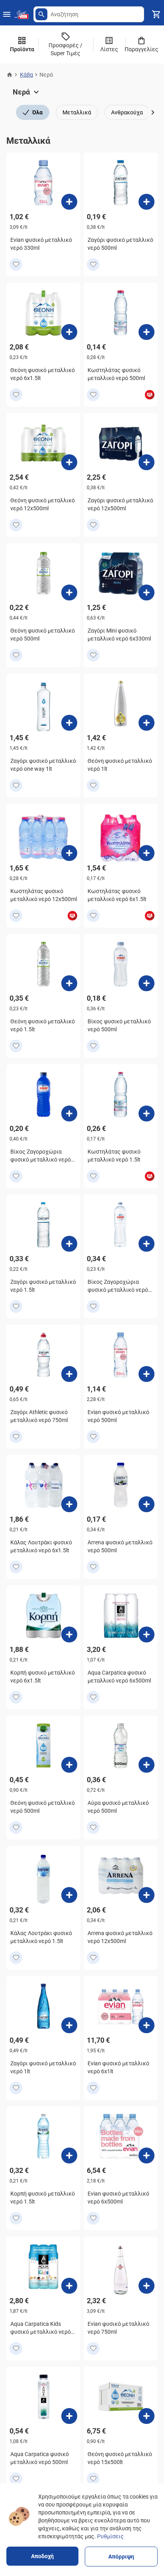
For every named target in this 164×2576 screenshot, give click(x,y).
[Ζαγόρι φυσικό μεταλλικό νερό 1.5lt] (69, 1244)
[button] (41, 14)
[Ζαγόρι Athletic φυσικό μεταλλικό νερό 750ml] (69, 1374)
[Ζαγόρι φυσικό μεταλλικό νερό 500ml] (146, 202)
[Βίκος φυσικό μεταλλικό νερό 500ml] (146, 983)
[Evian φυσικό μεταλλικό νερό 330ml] (69, 202)
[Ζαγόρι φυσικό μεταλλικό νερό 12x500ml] (146, 462)
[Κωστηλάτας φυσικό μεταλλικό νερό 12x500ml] (69, 853)
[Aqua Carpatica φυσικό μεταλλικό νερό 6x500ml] (146, 1634)
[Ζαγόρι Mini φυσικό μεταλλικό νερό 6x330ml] (146, 592)
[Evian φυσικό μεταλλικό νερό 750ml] (146, 2286)
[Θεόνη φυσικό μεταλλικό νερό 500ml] (69, 592)
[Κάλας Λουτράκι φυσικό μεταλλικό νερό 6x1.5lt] (69, 1504)
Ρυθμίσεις (110, 2536)
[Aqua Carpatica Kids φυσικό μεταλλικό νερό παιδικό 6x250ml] (69, 2286)
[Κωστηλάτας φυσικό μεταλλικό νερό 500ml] (146, 332)
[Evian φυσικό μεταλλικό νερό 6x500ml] (146, 2155)
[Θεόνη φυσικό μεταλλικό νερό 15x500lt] (146, 2416)
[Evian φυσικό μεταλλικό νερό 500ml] (146, 1374)
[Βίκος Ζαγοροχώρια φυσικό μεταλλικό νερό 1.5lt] (146, 1244)
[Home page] (10, 75)
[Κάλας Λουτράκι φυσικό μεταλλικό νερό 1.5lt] (69, 1895)
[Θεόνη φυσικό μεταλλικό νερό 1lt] (146, 723)
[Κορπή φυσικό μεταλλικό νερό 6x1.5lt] (69, 1634)
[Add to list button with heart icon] (16, 264)
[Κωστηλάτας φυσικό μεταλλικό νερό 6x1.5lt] (146, 853)
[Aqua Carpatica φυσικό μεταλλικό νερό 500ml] (69, 2416)
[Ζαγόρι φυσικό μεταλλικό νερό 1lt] (69, 2025)
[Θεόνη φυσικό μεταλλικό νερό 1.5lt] (69, 983)
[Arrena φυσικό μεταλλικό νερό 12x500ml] (146, 1895)
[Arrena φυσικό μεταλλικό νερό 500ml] (146, 1504)
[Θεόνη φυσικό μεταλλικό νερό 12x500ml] (69, 462)
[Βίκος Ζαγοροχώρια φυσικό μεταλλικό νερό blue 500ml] (69, 1113)
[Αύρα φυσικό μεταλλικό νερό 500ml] (146, 1765)
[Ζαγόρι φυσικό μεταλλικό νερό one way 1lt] (69, 723)
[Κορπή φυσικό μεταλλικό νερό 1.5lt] (69, 2155)
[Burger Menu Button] (7, 14)
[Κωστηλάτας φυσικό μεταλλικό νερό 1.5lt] (146, 1113)
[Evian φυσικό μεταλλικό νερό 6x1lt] (146, 2025)
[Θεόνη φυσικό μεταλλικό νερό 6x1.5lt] (69, 332)
